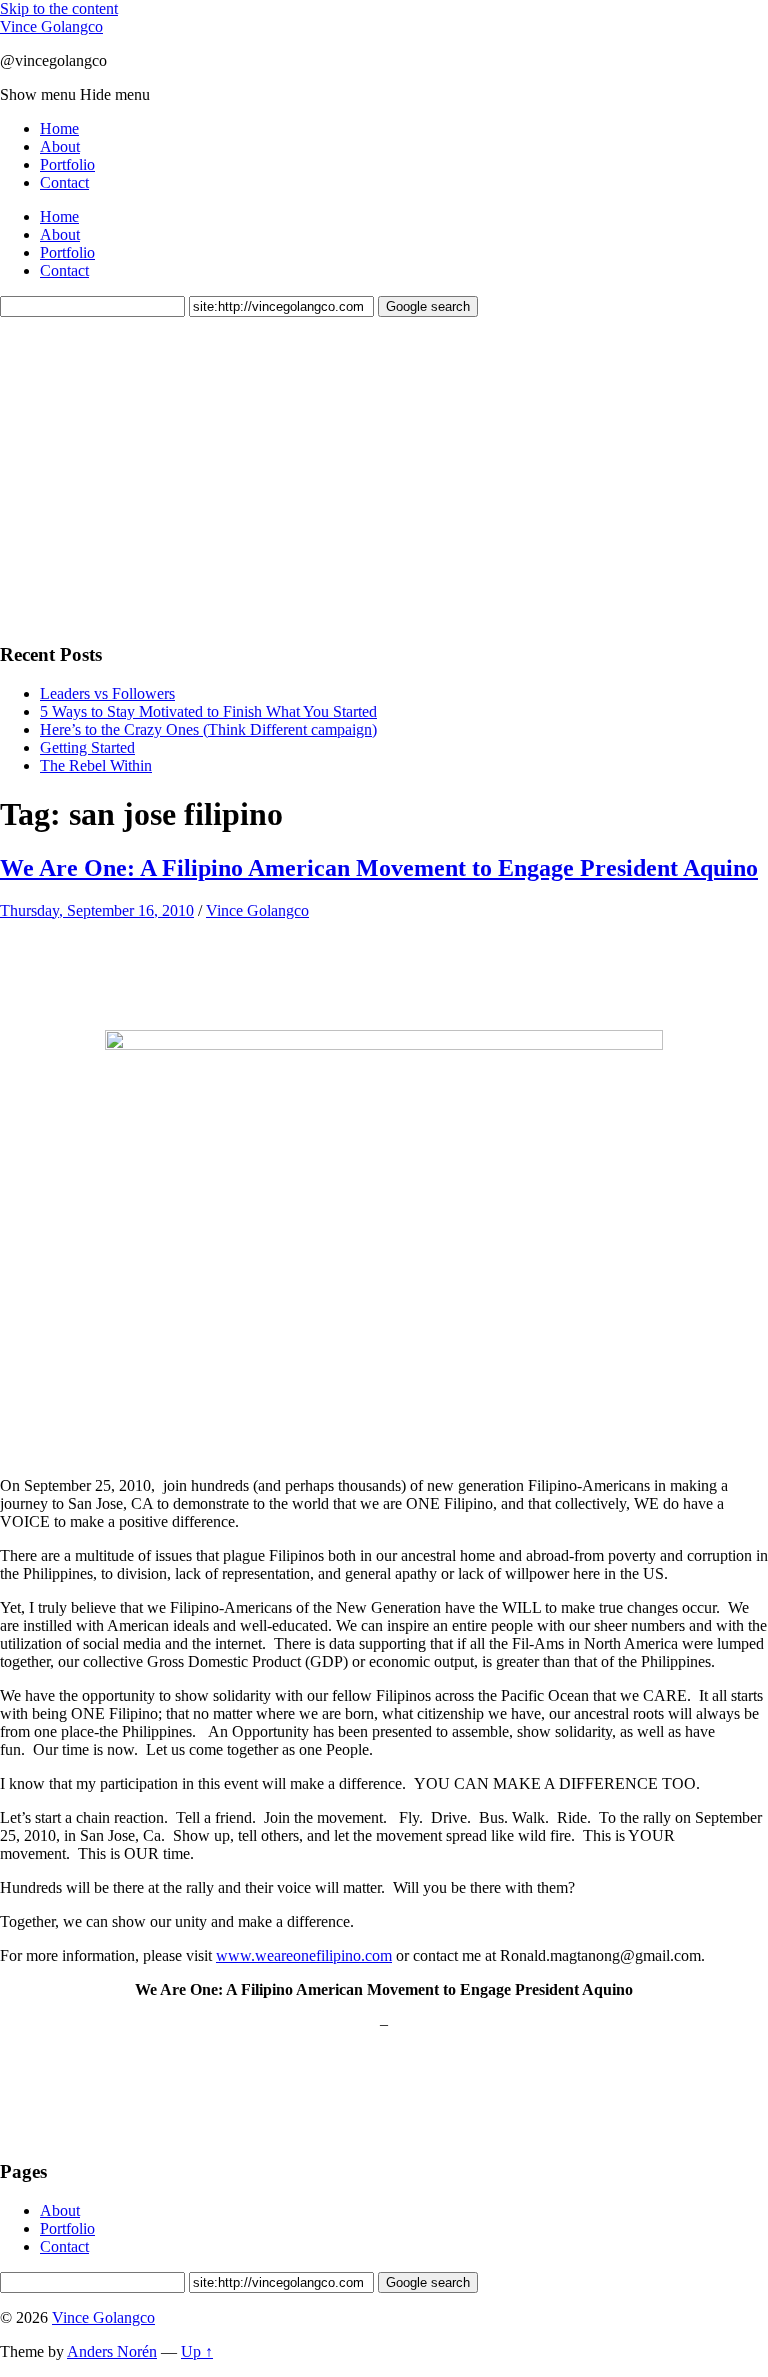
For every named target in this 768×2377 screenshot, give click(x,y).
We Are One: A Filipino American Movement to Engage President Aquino (379, 868)
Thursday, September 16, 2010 (97, 910)
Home (59, 128)
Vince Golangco (51, 26)
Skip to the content (59, 8)
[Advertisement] (150, 477)
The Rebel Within (96, 765)
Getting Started (87, 747)
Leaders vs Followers (107, 693)
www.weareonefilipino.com (304, 1955)
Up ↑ (197, 2351)
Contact (64, 182)
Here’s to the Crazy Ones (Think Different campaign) (208, 729)
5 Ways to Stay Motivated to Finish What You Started (208, 711)
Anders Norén (112, 2351)
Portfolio (67, 164)
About (60, 146)
